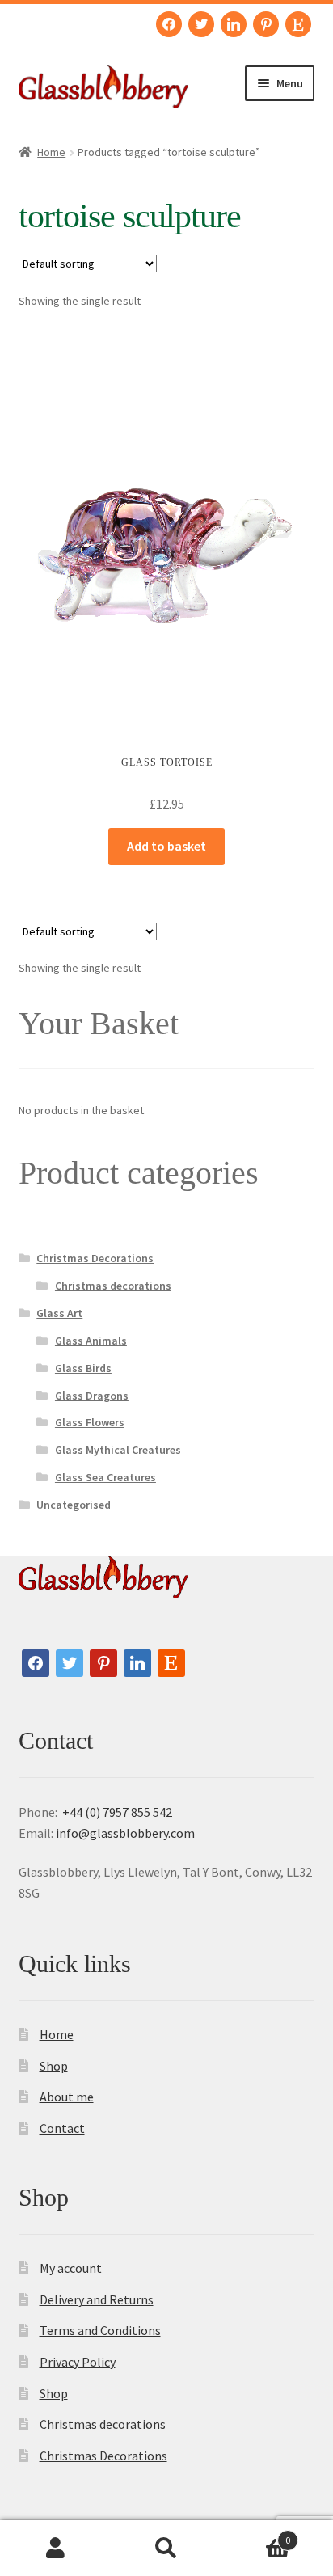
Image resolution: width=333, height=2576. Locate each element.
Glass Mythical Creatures (118, 1450)
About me (67, 2097)
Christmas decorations (113, 1286)
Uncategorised (74, 1505)
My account (71, 2268)
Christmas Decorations (95, 1258)
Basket (257, 2534)
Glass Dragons (92, 1396)
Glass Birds (83, 1368)
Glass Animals (91, 1341)
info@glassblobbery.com (125, 1833)
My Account (55, 2549)
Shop (54, 2066)
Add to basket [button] (166, 846)
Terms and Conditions (100, 2330)
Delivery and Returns (97, 2299)
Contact (62, 2128)
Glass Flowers (90, 1422)
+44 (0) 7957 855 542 (117, 1812)
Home (51, 152)
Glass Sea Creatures (105, 1477)
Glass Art (59, 1313)
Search (166, 2549)
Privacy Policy (78, 2362)
